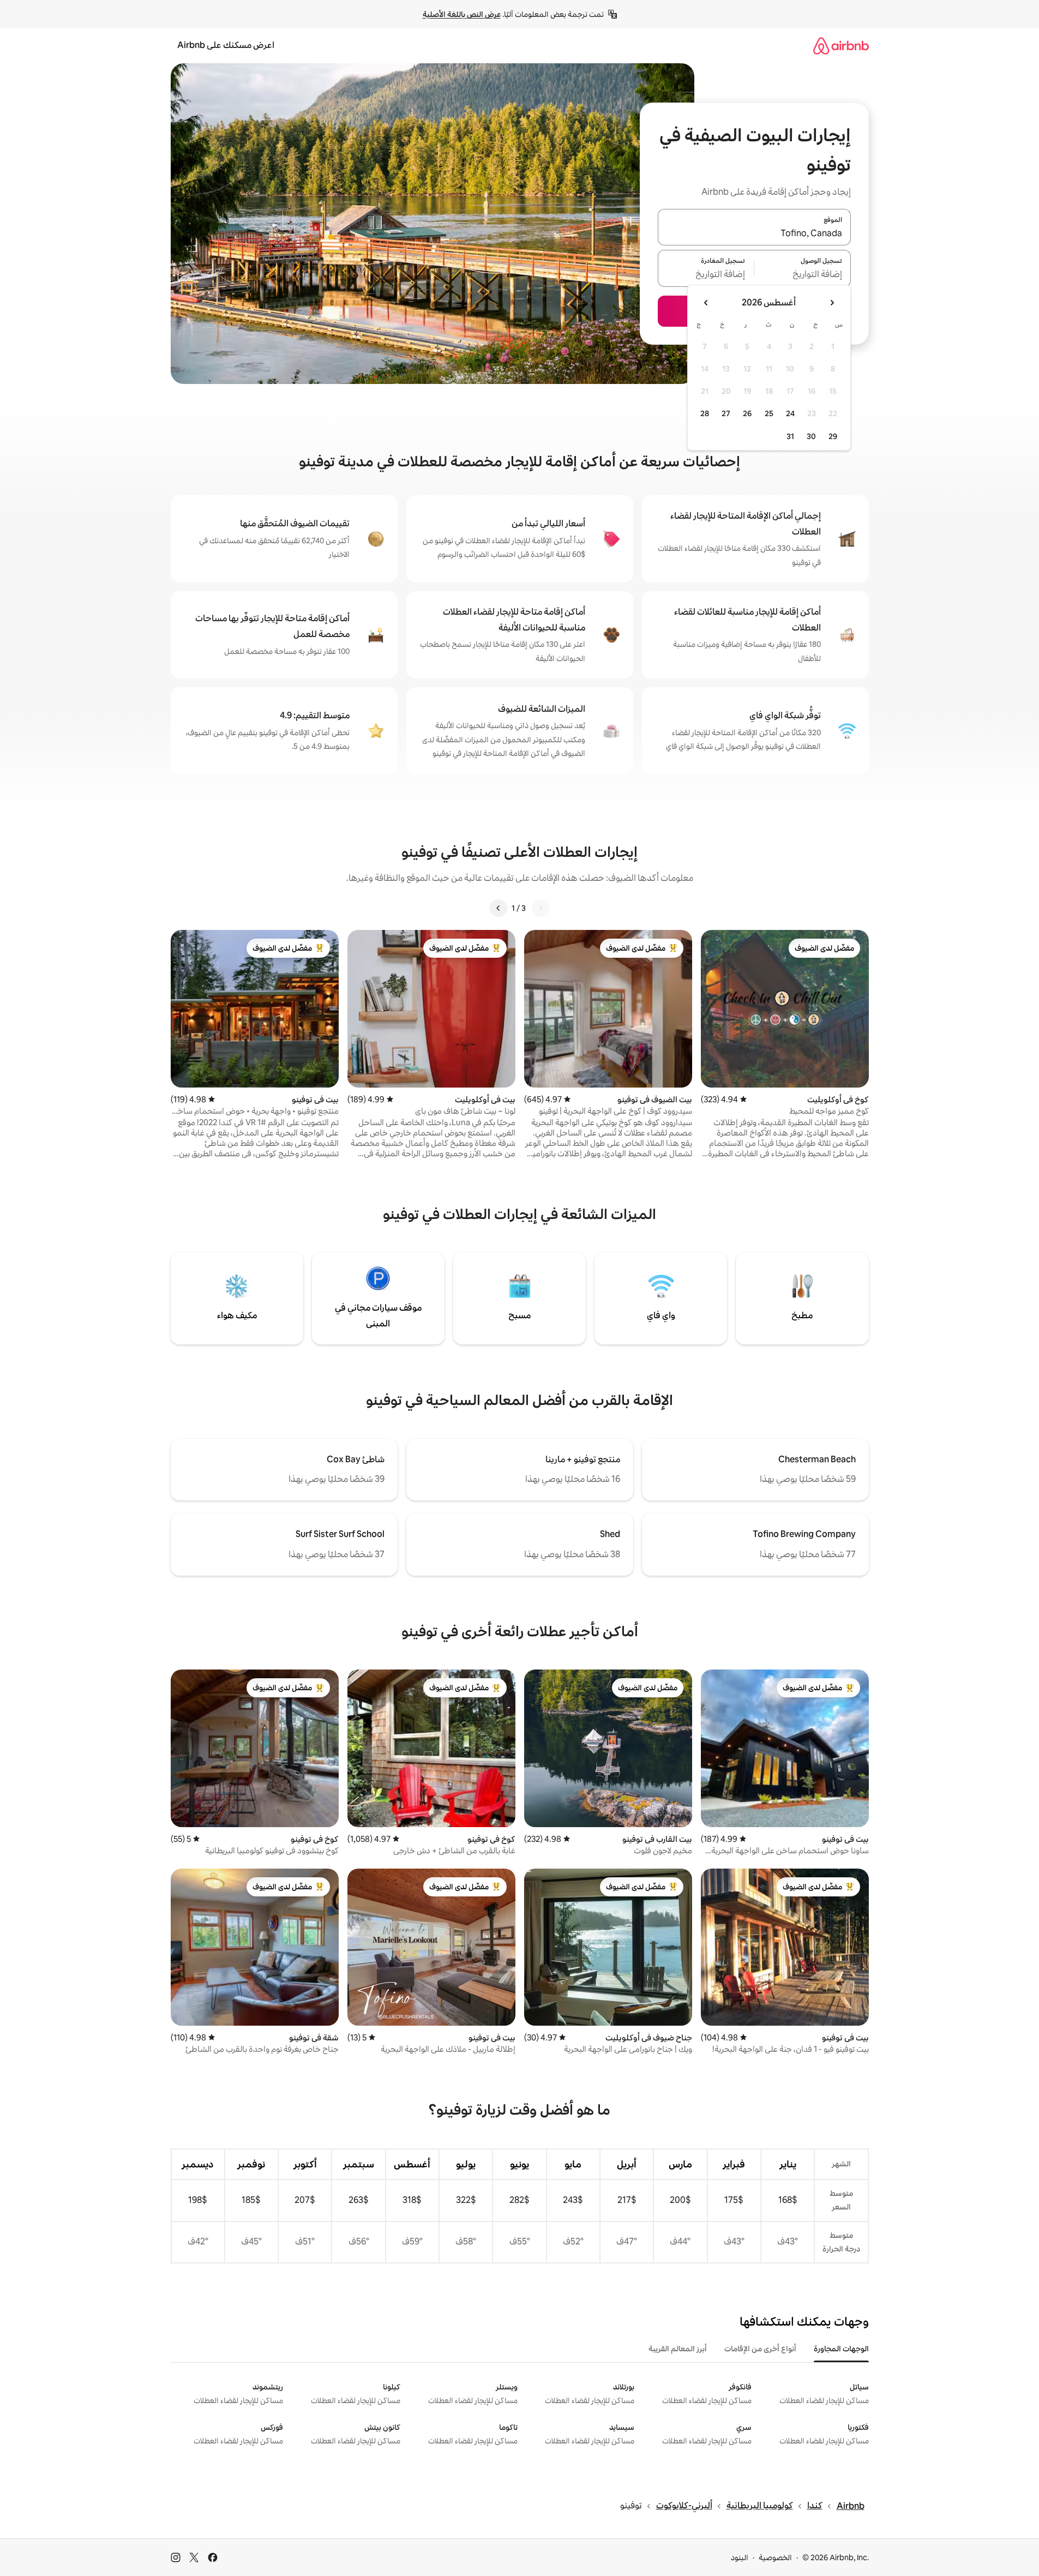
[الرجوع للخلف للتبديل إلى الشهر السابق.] (832, 303)
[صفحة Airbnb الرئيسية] (841, 46)
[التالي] (499, 908)
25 (769, 413)
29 (833, 436)
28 (705, 413)
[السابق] (540, 908)
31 (790, 436)
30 (811, 436)
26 (747, 413)
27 (726, 413)
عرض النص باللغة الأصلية (462, 14)
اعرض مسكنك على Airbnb (226, 45)
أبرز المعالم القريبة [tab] (678, 2349)
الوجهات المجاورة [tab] (841, 2349)
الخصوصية (775, 2557)
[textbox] (803, 275)
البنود (740, 2557)
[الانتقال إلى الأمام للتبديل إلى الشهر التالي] (706, 303)
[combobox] (754, 233)
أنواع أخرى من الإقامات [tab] (760, 2349)
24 (790, 413)
